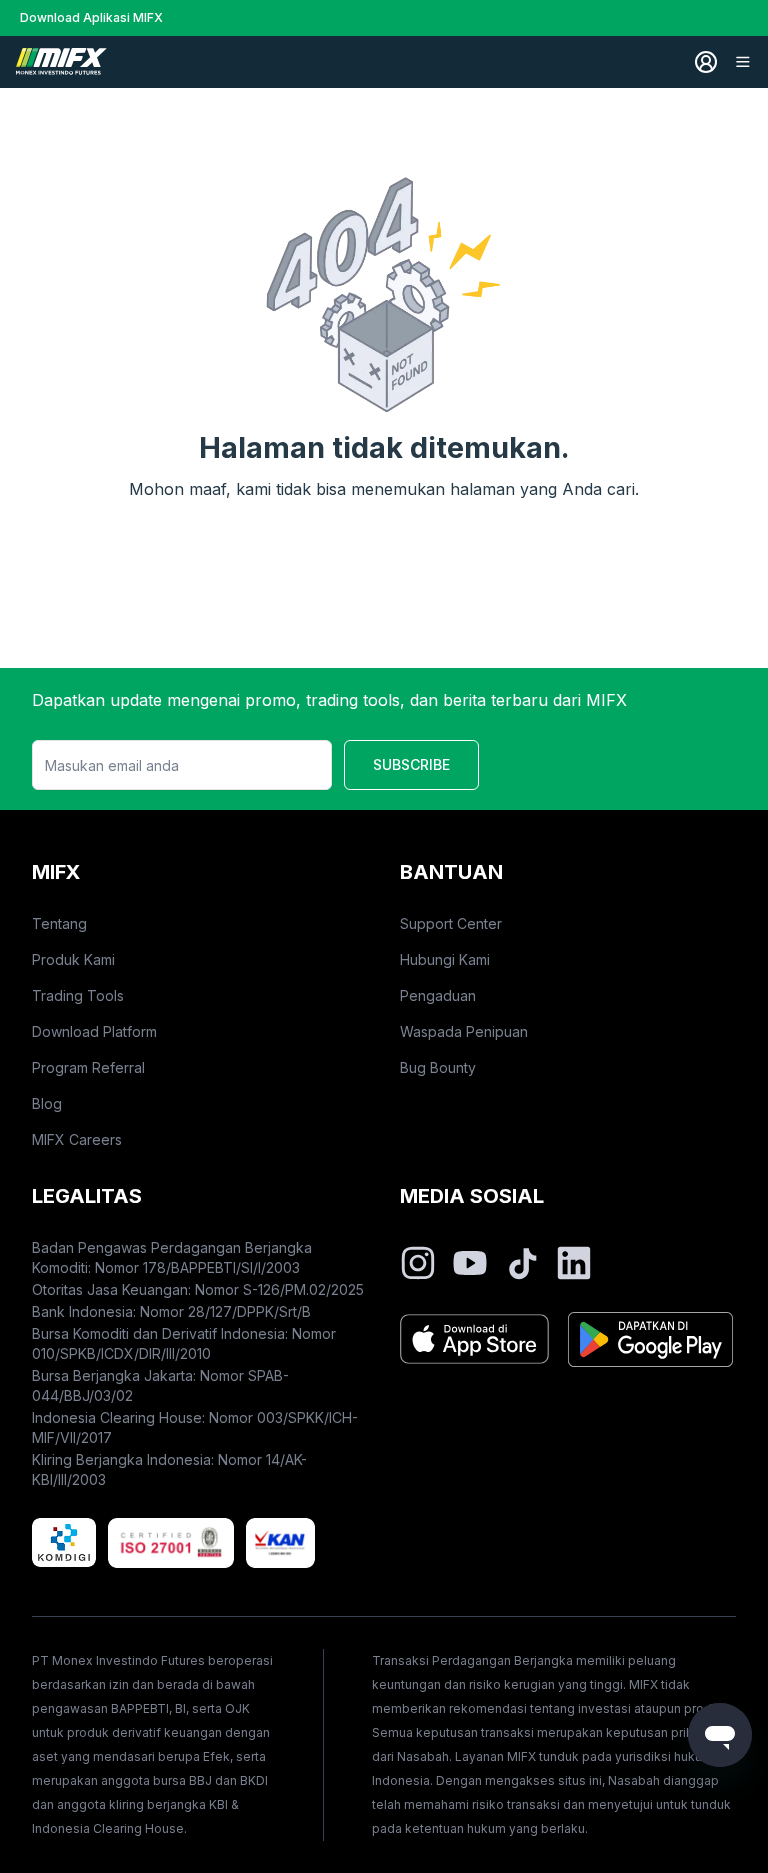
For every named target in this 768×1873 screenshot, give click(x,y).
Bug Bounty (438, 1067)
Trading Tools (78, 995)
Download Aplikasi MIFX (91, 17)
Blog (47, 1103)
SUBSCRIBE (411, 764)
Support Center (451, 923)
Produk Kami (73, 959)
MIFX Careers (77, 1139)
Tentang (59, 923)
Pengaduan (438, 995)
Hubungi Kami (445, 959)
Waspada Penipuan (464, 1031)
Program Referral (88, 1067)
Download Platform (94, 1031)
